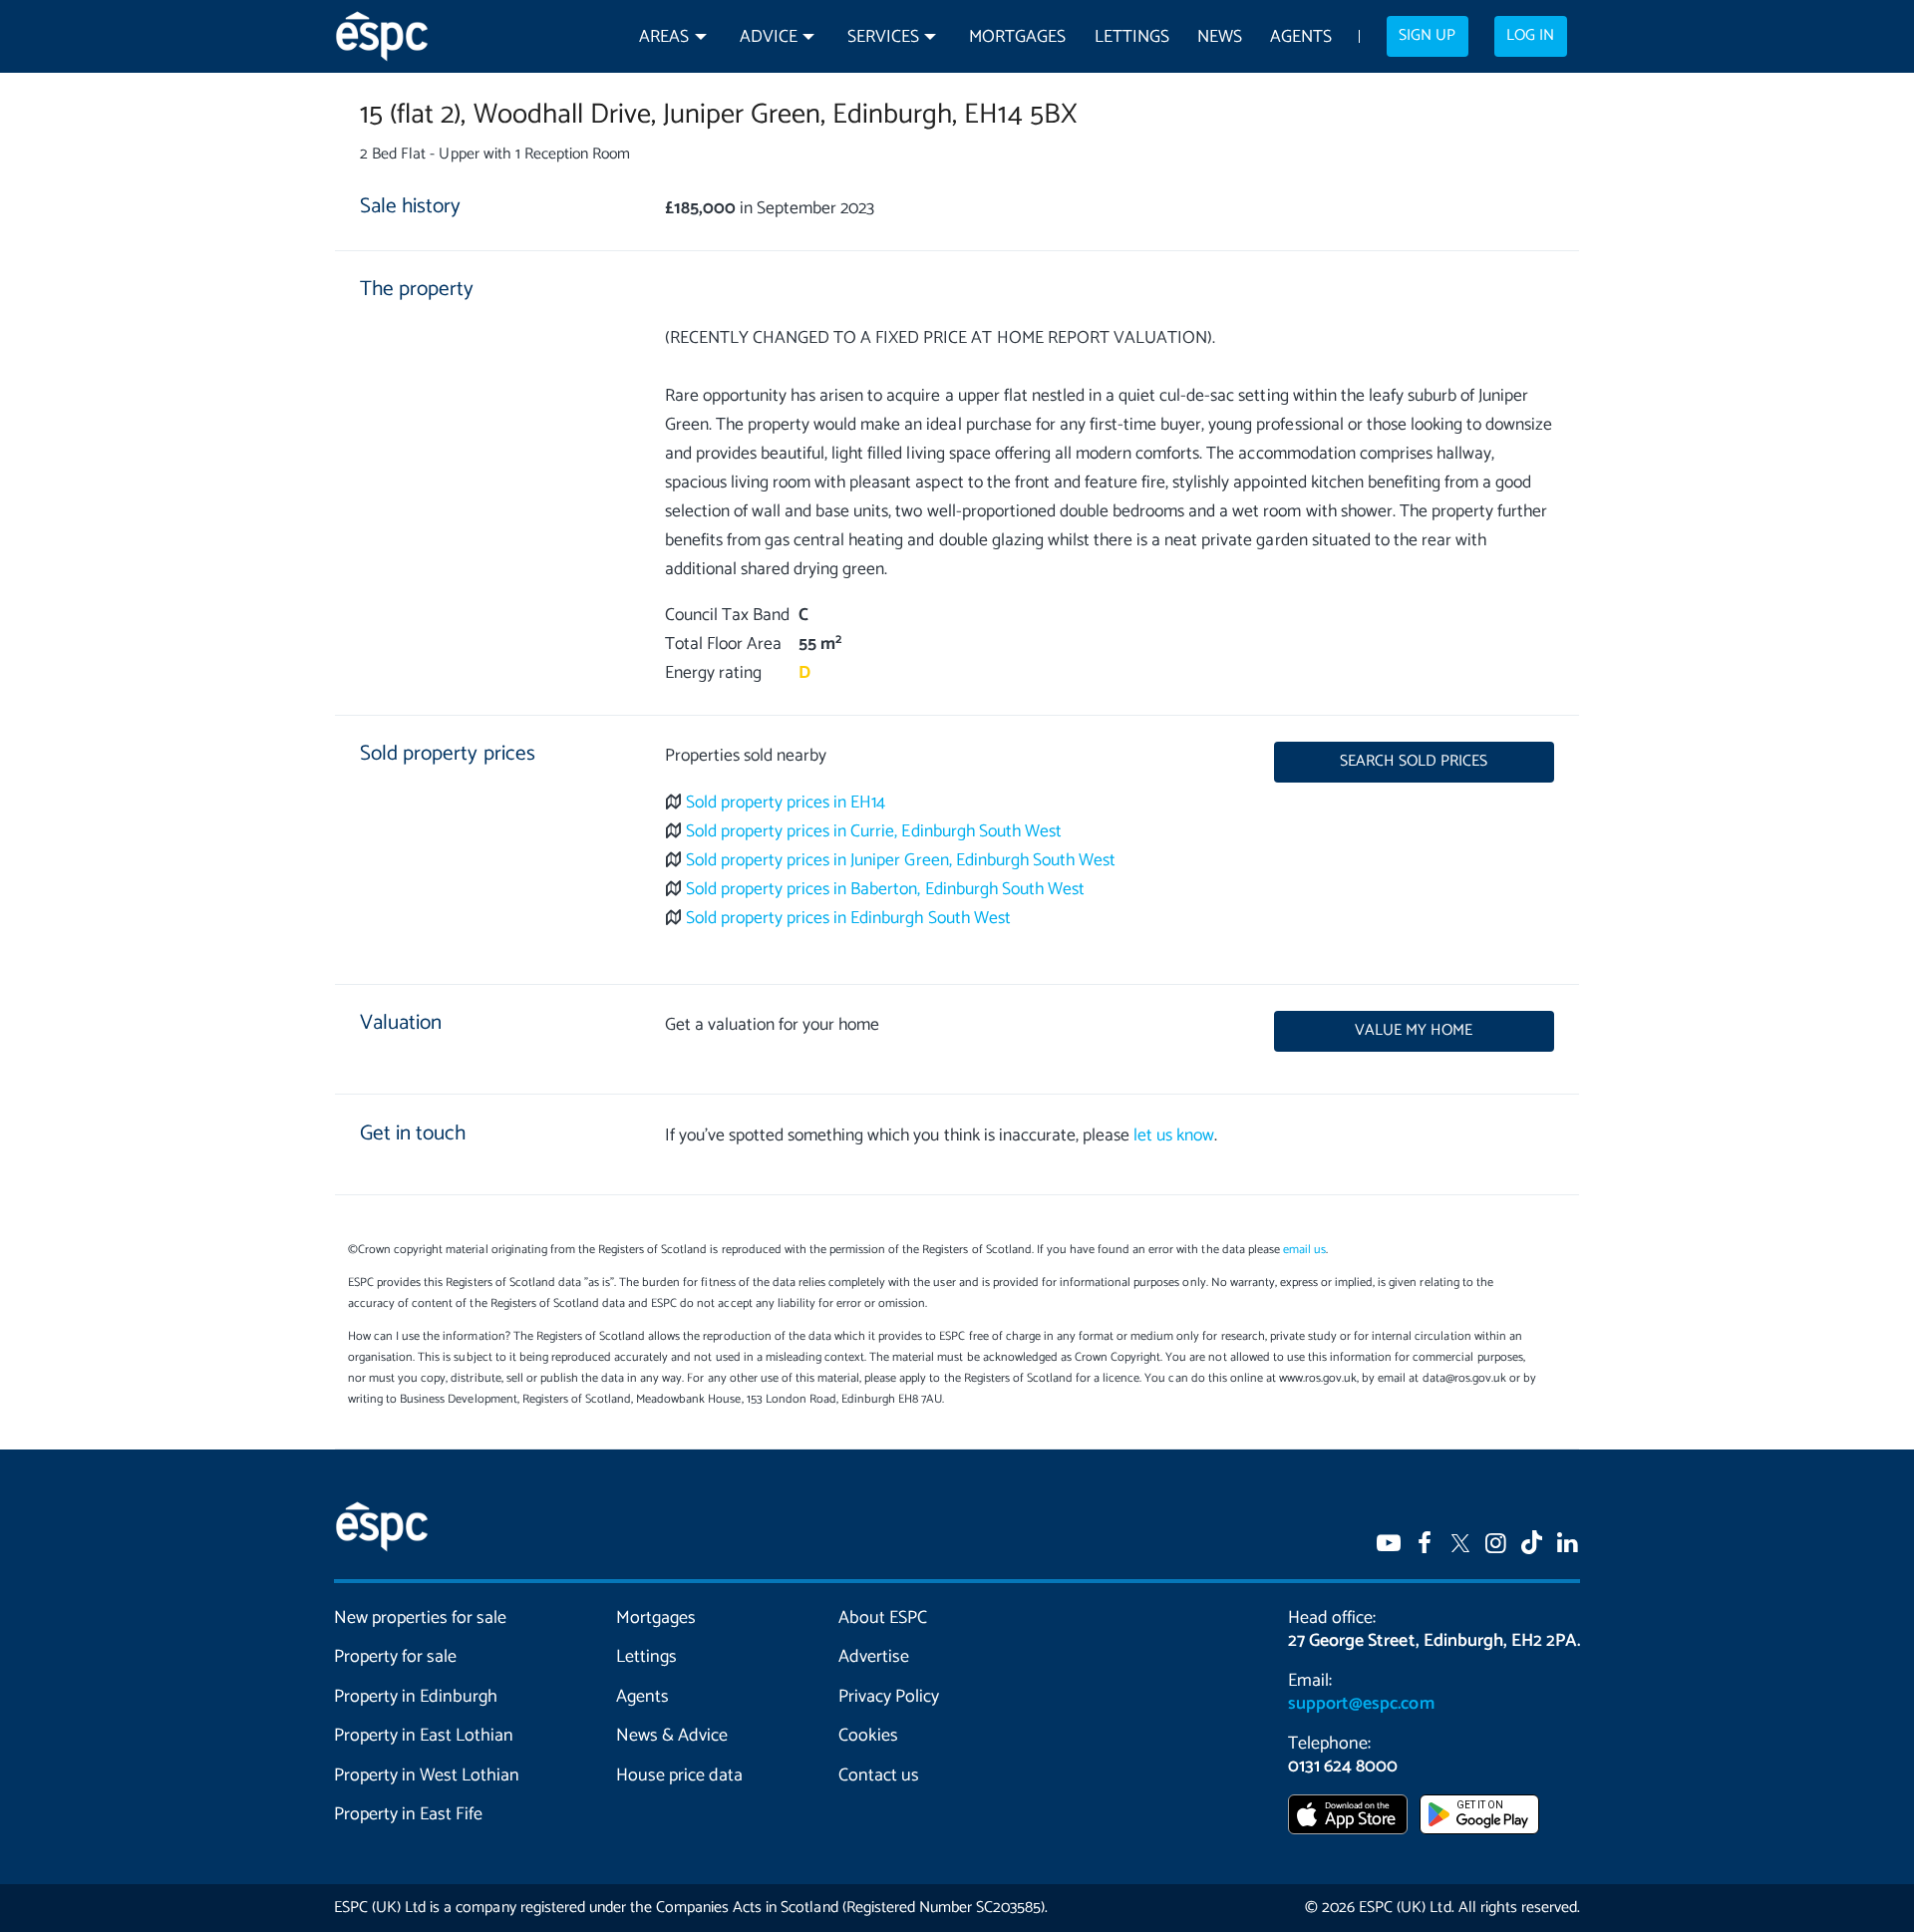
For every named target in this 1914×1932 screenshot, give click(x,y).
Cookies (868, 1736)
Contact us (879, 1775)
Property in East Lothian (424, 1736)
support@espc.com (1361, 1704)
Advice (769, 37)
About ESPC (883, 1618)
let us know (1174, 1136)
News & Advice (672, 1736)
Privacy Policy (889, 1697)
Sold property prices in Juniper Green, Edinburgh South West (901, 861)
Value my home (1414, 1031)
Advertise (874, 1657)
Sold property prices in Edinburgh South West (848, 919)
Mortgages (1017, 37)
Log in (1530, 36)
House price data (679, 1775)
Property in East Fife (408, 1814)
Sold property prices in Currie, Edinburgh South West (874, 832)
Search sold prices (1414, 762)
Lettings (1132, 37)
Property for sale (395, 1657)
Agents (1301, 37)
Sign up (1427, 36)
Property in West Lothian (427, 1775)
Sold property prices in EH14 (786, 803)
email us (1304, 1250)
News (1220, 37)
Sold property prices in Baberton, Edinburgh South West (885, 890)
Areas (664, 37)
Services (883, 37)
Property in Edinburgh (416, 1697)
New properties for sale (421, 1618)
